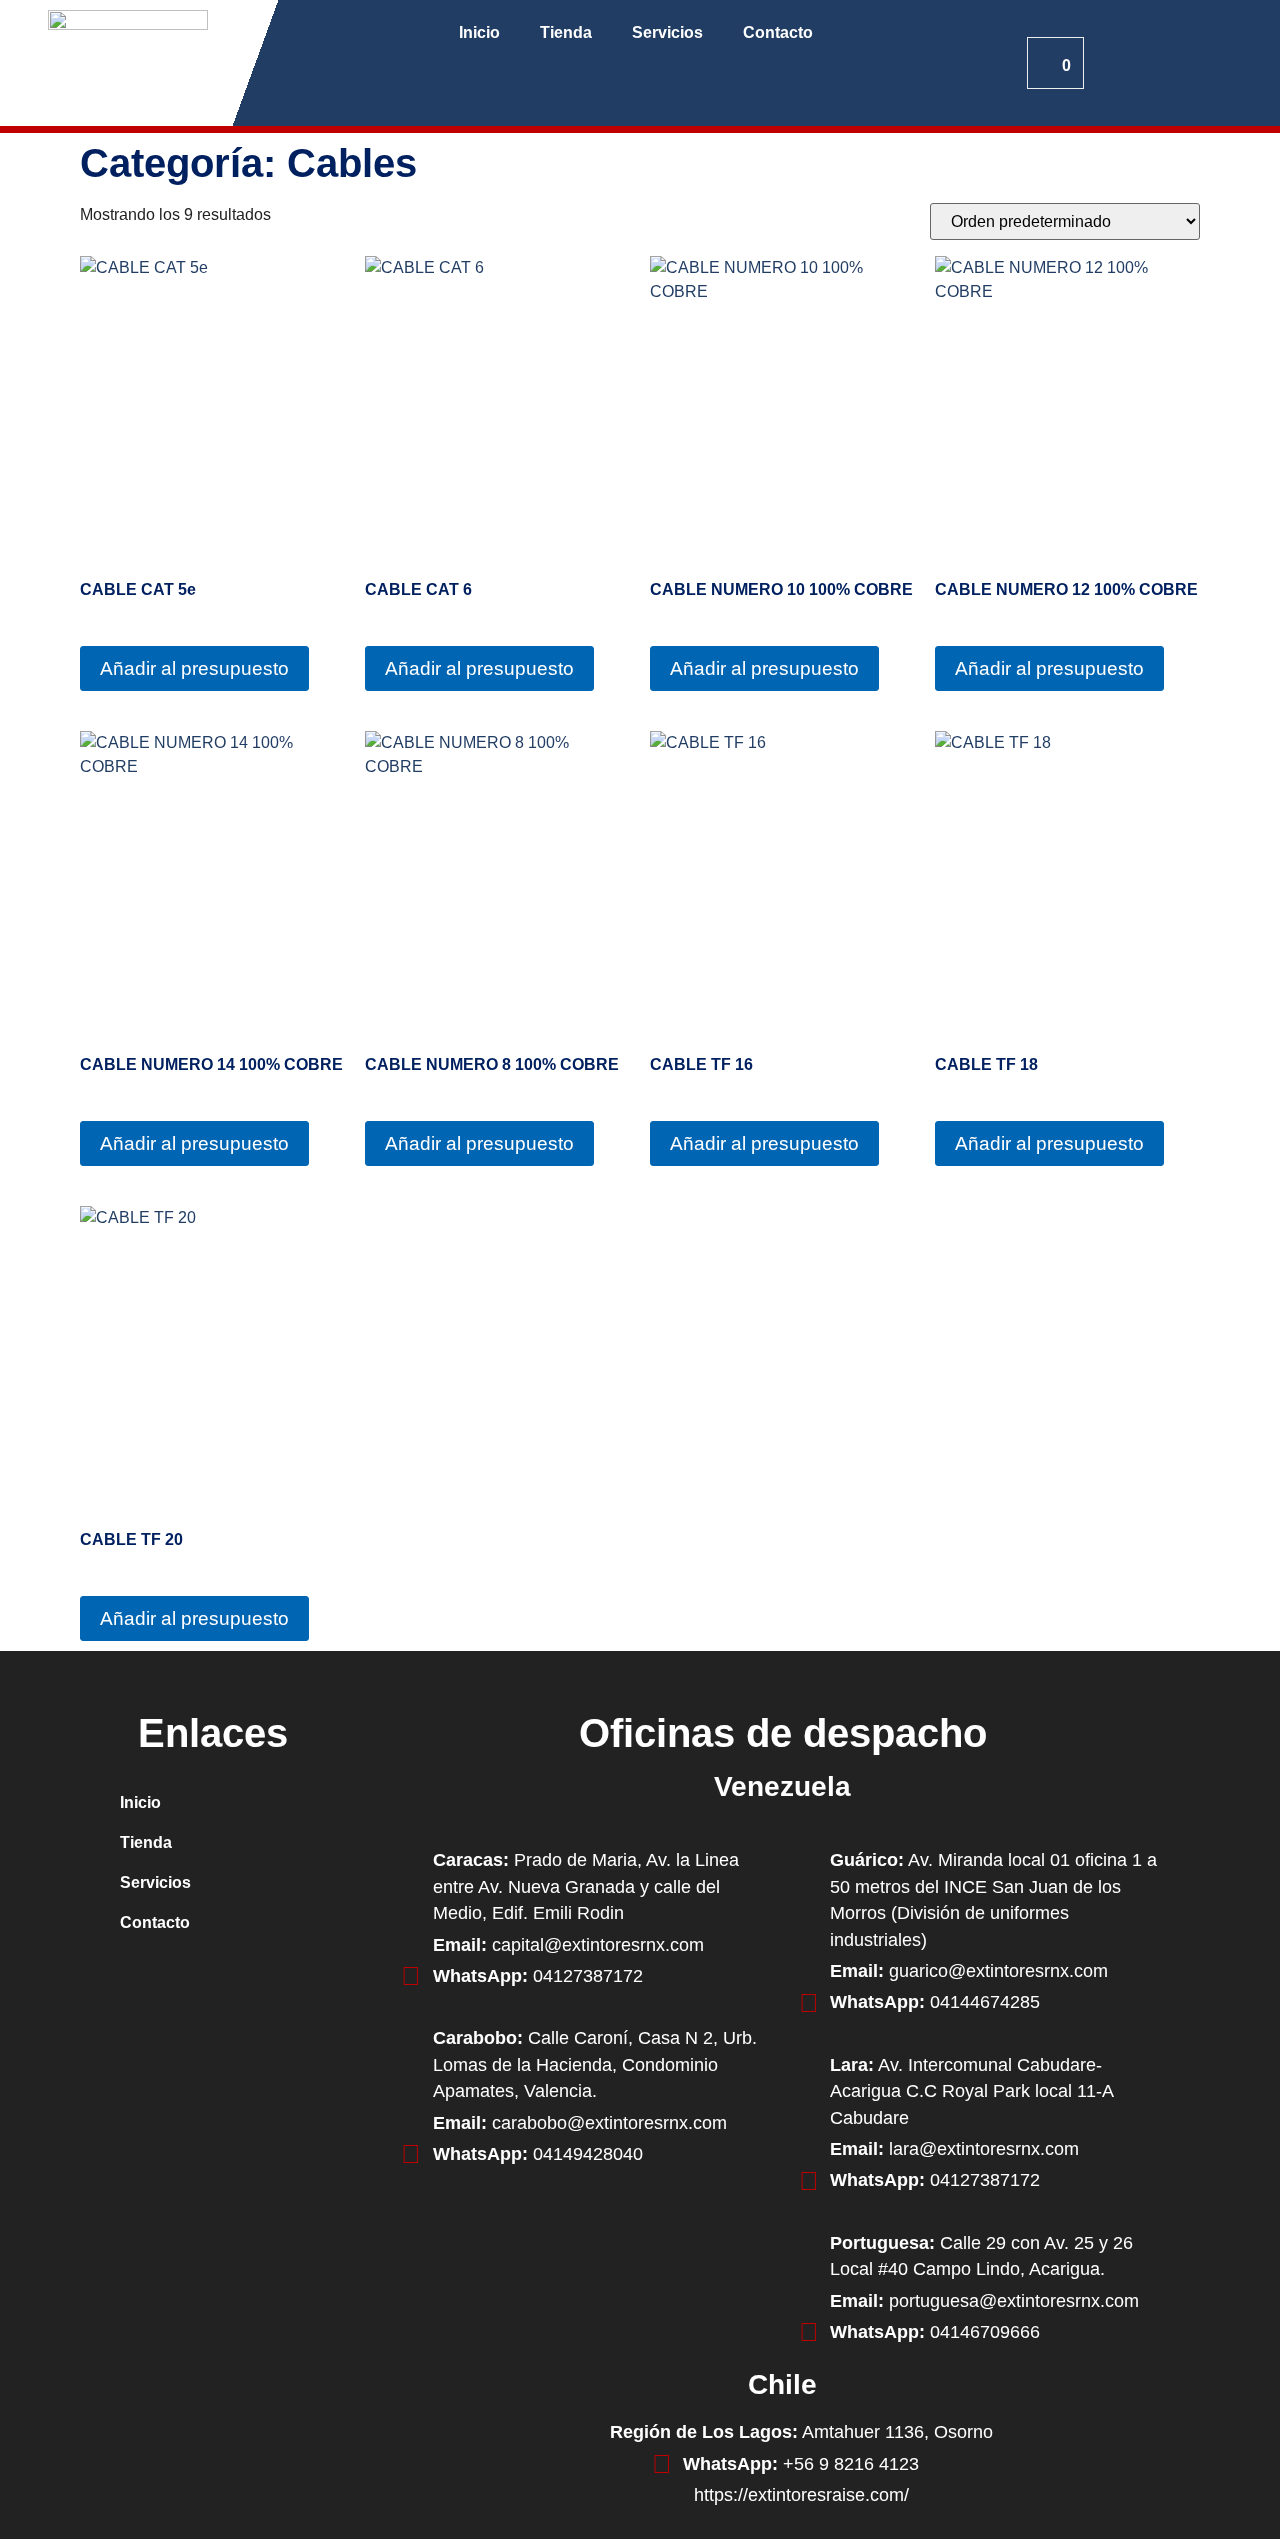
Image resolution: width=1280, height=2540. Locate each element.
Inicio (479, 32)
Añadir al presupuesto (194, 668)
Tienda (566, 32)
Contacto (778, 32)
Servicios (667, 32)
